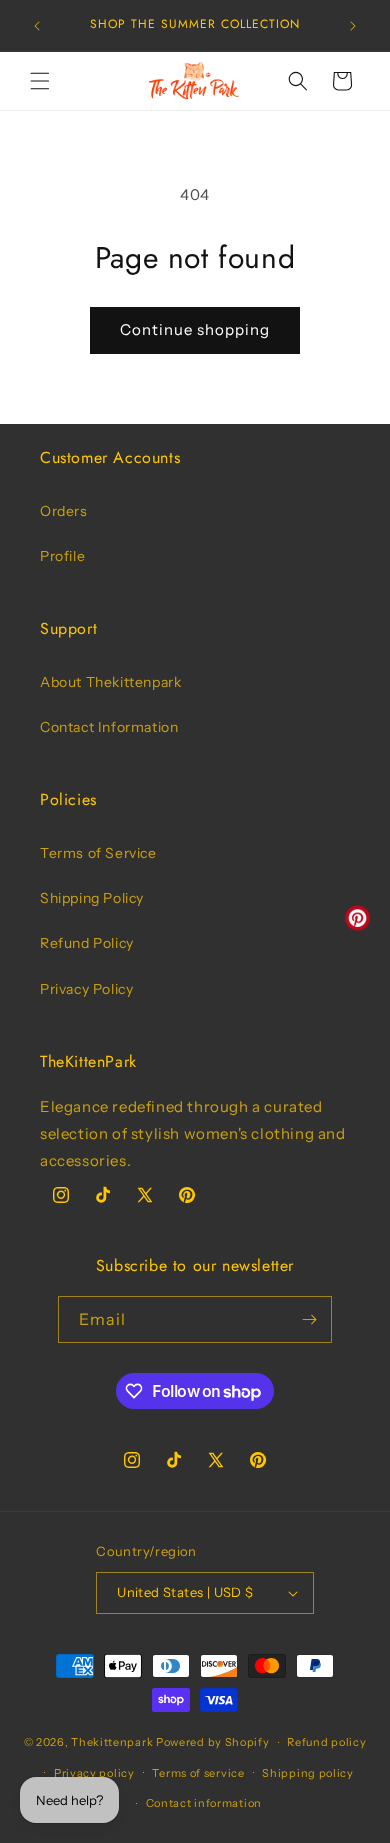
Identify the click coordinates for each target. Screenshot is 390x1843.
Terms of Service (98, 853)
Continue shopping (195, 329)
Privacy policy (94, 1773)
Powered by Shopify (213, 1742)
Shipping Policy (92, 898)
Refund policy (326, 1742)
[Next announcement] (353, 26)
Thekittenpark (112, 1742)
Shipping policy (308, 1773)
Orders (64, 511)
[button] (40, 81)
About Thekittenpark (110, 682)
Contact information (204, 1803)
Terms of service (198, 1773)
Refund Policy (87, 943)
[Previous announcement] (37, 26)
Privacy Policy (86, 989)
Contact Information (109, 727)
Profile (62, 556)
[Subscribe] (309, 1319)
